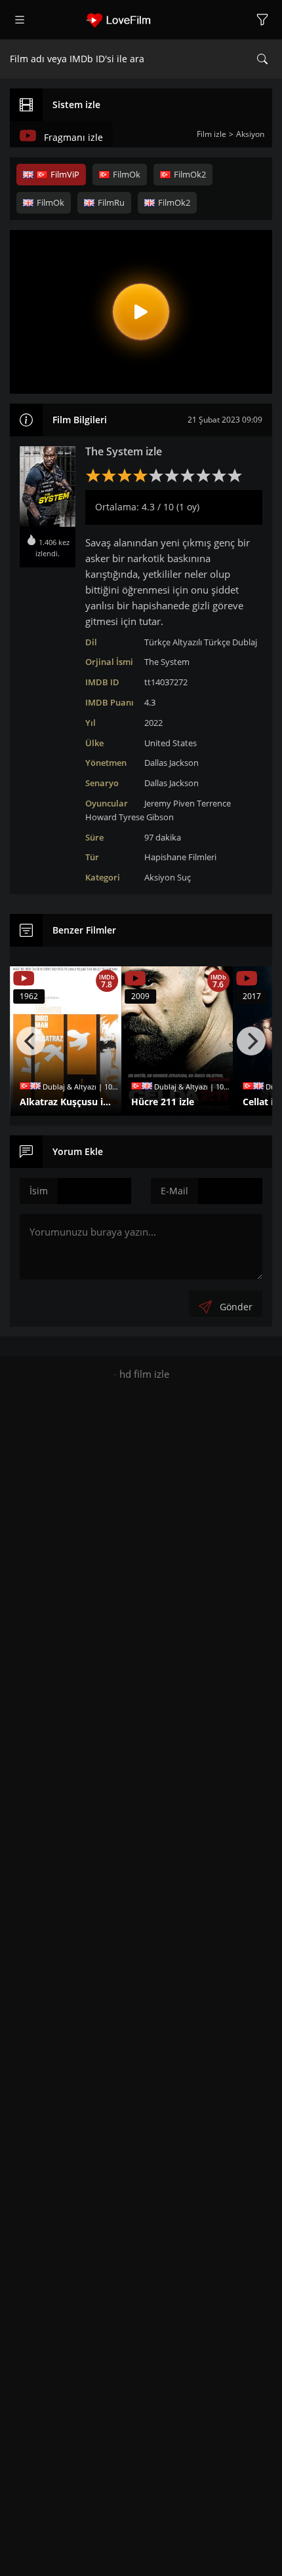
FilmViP (65, 174)
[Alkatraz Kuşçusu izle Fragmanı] (24, 979)
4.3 (150, 702)
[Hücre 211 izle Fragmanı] (135, 979)
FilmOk (127, 174)
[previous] (31, 1041)
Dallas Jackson (171, 763)
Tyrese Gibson (146, 817)
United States (171, 743)
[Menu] (20, 20)
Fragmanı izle (73, 137)
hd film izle (144, 1374)
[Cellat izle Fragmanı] (247, 979)
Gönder (236, 1307)
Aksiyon (160, 877)
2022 (153, 723)
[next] (251, 1041)
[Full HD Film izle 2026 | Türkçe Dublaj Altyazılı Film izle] (141, 20)
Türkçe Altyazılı (173, 642)
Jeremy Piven (170, 803)
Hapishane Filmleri (180, 857)
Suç (184, 877)
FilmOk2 (190, 174)
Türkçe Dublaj (231, 642)
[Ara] (262, 59)
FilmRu (111, 202)
